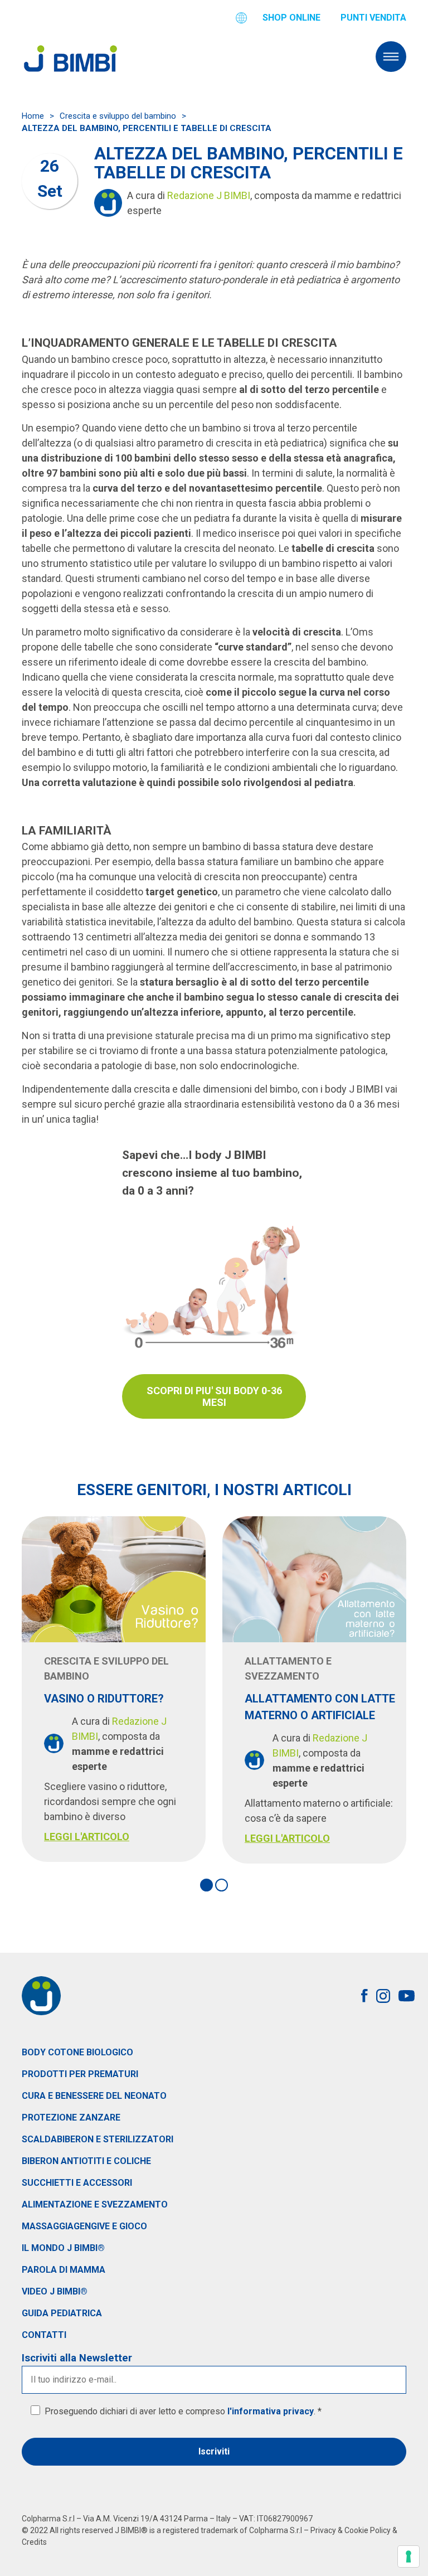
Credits (34, 2542)
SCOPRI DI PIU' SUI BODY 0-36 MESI (214, 1396)
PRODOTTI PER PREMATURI (80, 2074)
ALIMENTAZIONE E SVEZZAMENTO (95, 2204)
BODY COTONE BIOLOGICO (77, 2052)
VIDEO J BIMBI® (55, 2291)
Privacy (323, 2530)
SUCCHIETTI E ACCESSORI (77, 2183)
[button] (206, 1885)
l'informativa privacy (271, 2411)
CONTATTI (44, 2335)
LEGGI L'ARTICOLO (87, 1837)
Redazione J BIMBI (209, 195)
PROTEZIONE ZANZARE (71, 2117)
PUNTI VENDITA (373, 18)
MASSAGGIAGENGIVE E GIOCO (84, 2226)
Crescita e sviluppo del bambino (118, 116)
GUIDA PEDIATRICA (62, 2313)
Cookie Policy (368, 2530)
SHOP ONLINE (291, 18)
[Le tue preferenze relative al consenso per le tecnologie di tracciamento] (408, 2556)
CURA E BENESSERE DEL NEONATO (94, 2096)
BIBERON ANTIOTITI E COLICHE (86, 2161)
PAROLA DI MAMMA (64, 2270)
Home (33, 116)
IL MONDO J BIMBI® (63, 2248)
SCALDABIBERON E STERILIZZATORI (98, 2139)
